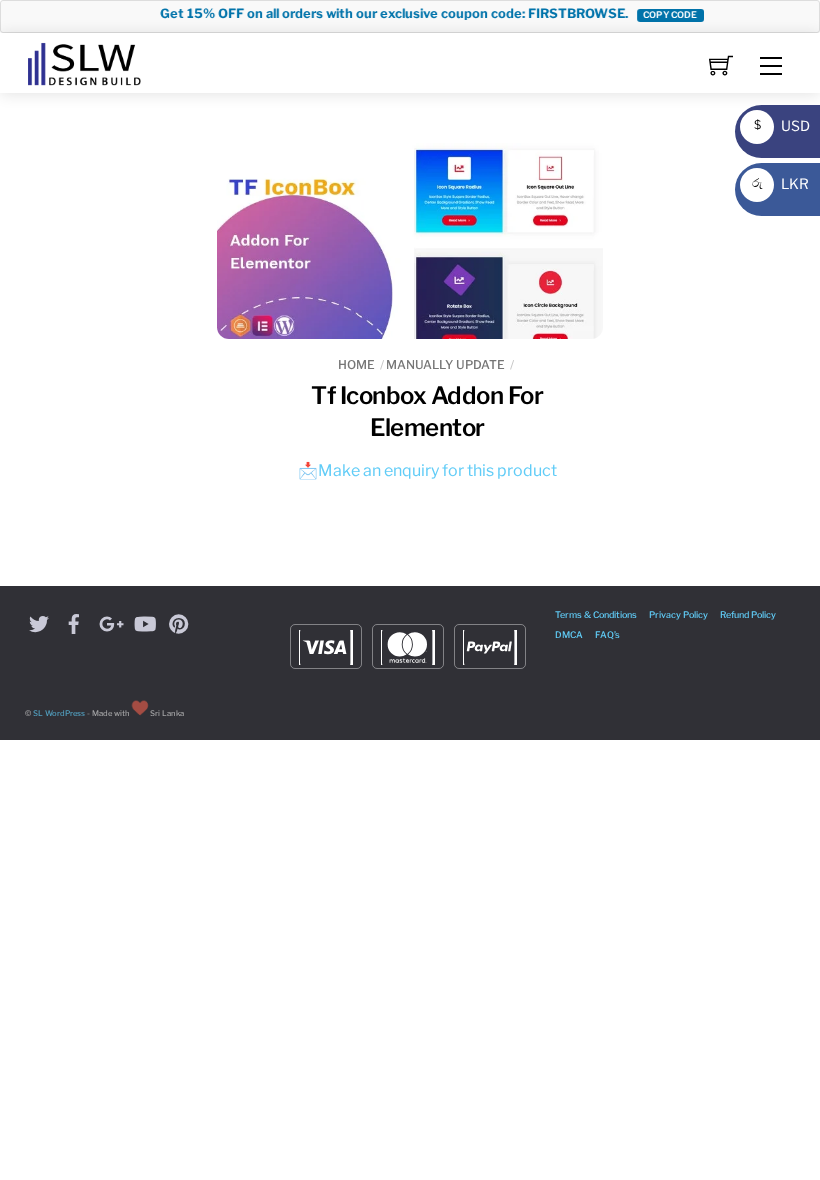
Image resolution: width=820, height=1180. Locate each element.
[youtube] (144, 621)
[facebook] (74, 621)
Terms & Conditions (596, 614)
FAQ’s (607, 634)
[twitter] (39, 621)
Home (356, 364)
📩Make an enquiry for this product (427, 470)
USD (777, 125)
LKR (777, 183)
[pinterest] (179, 621)
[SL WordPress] (84, 61)
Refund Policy (748, 614)
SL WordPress (59, 713)
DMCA (569, 634)
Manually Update (445, 364)
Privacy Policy (678, 614)
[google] (109, 621)
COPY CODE (658, 14)
